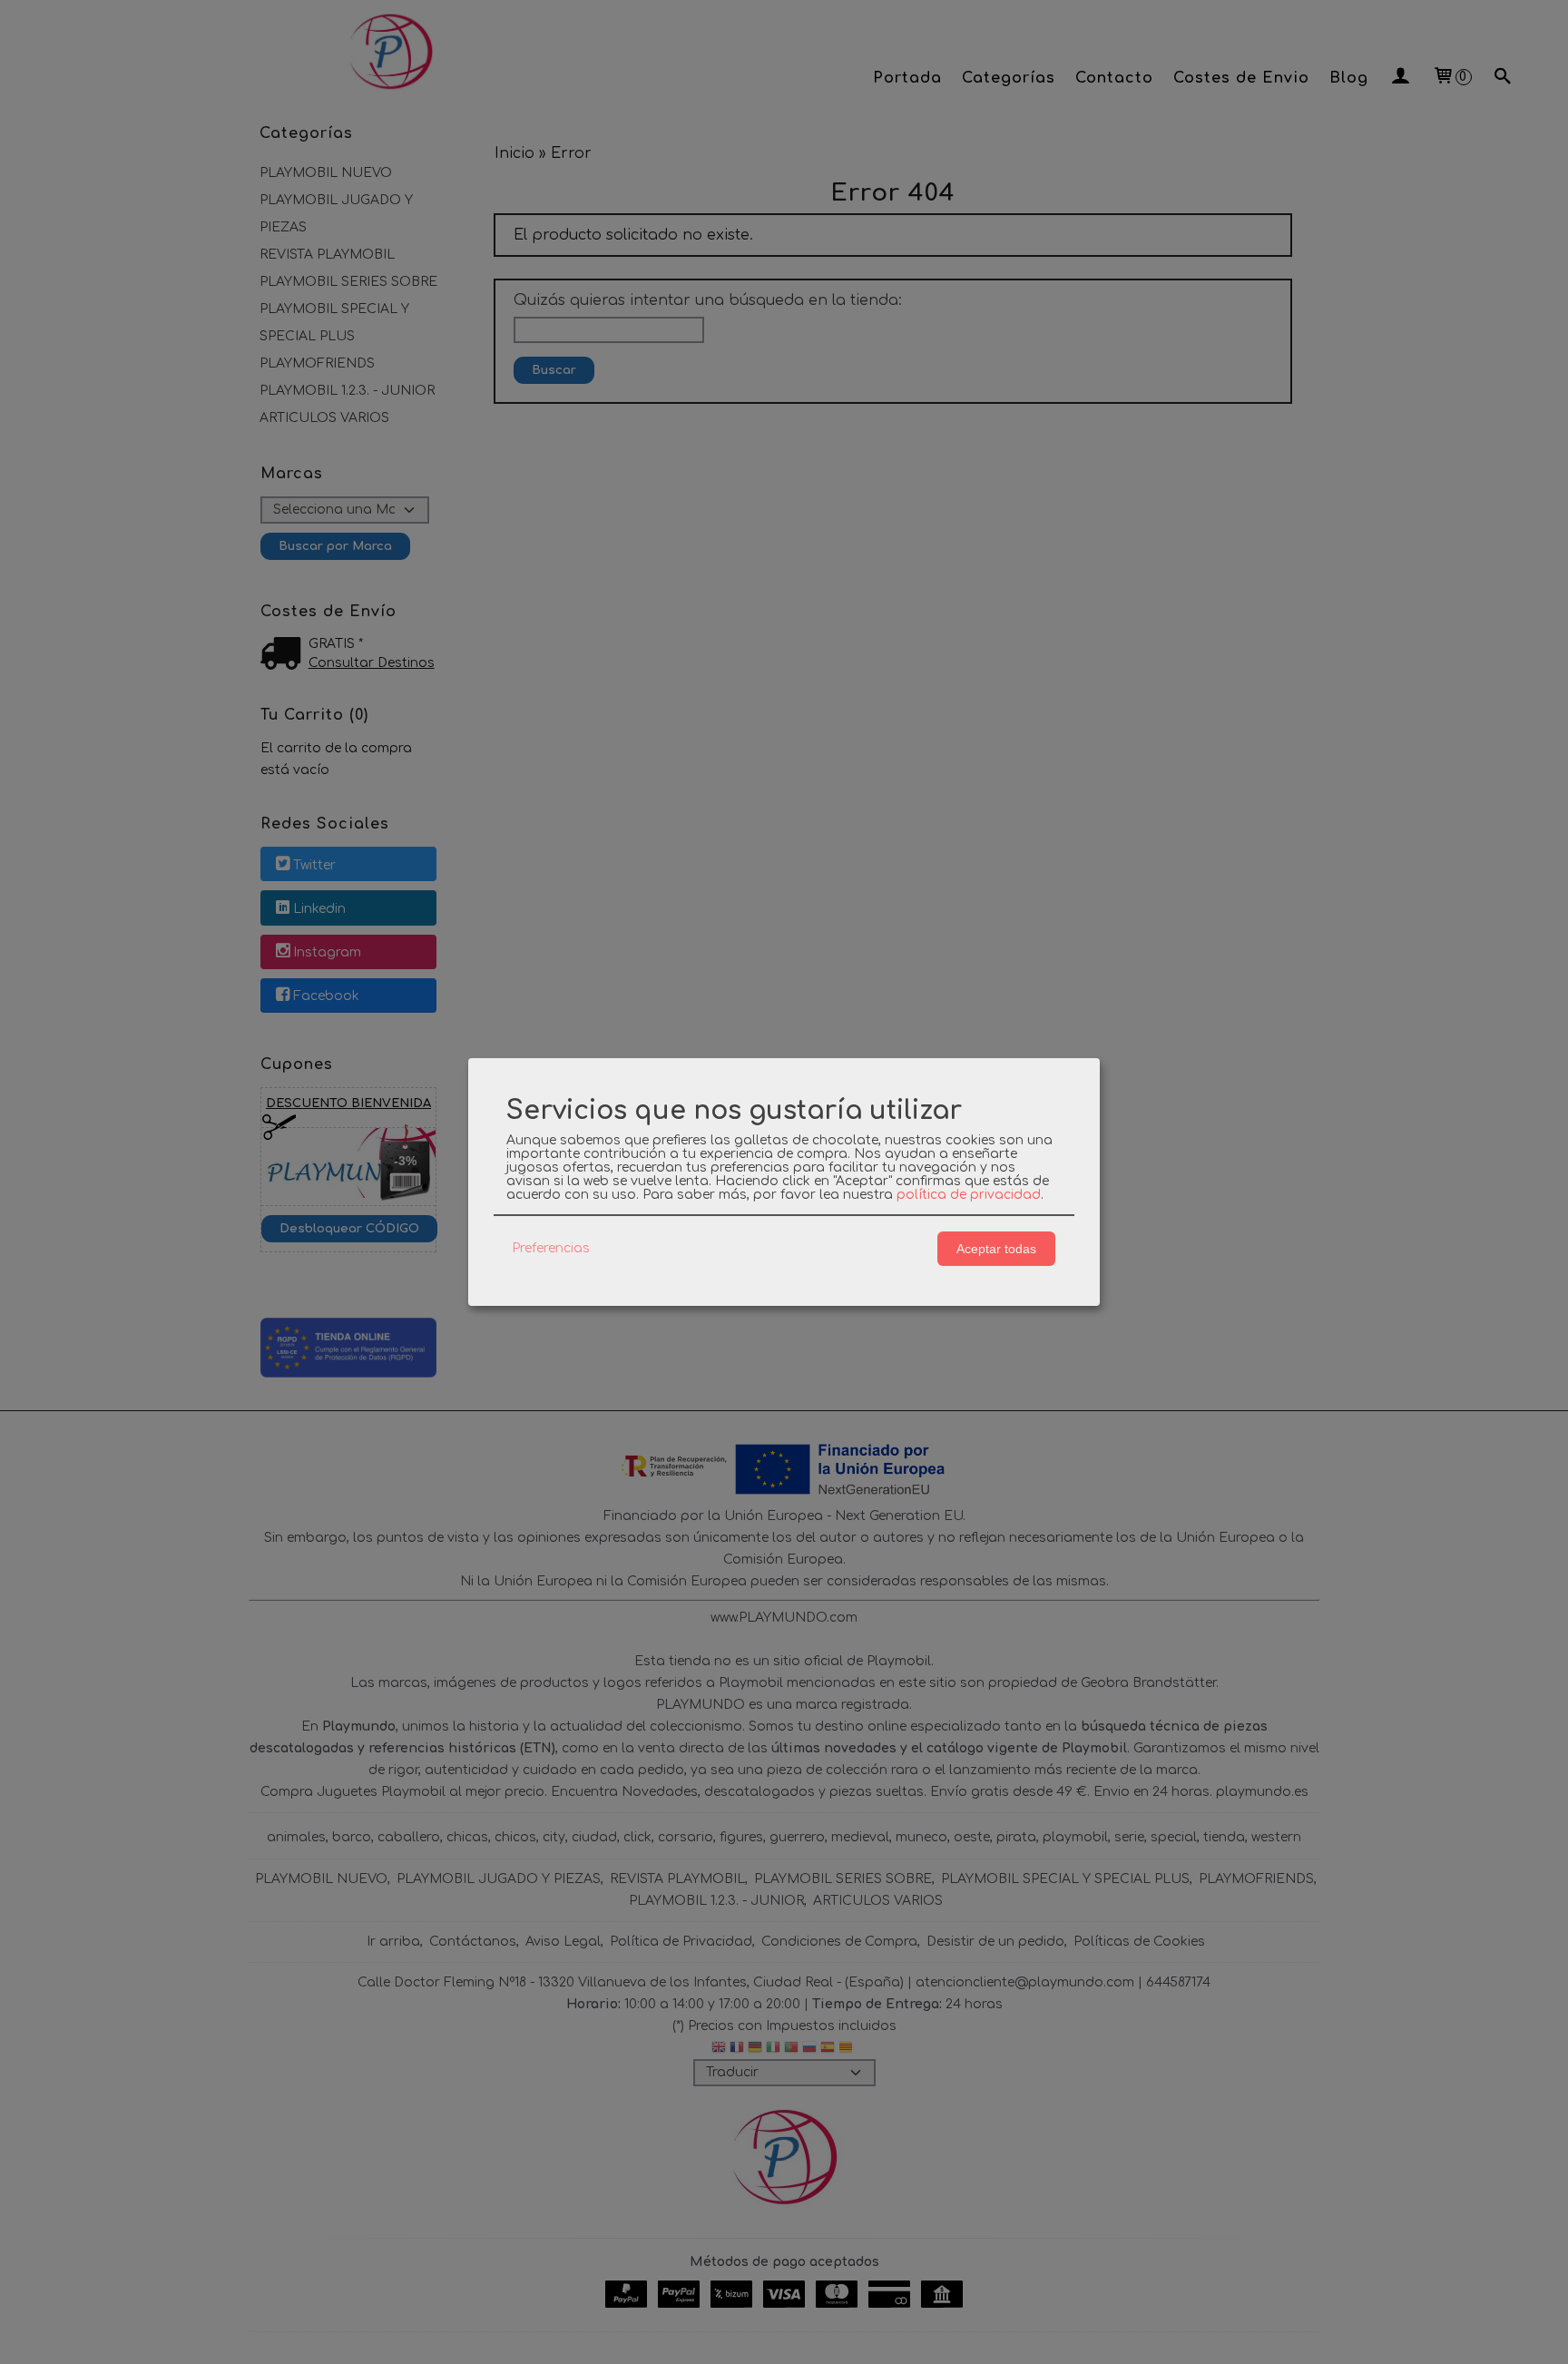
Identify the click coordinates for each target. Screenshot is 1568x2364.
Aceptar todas (996, 1249)
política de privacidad (969, 1195)
